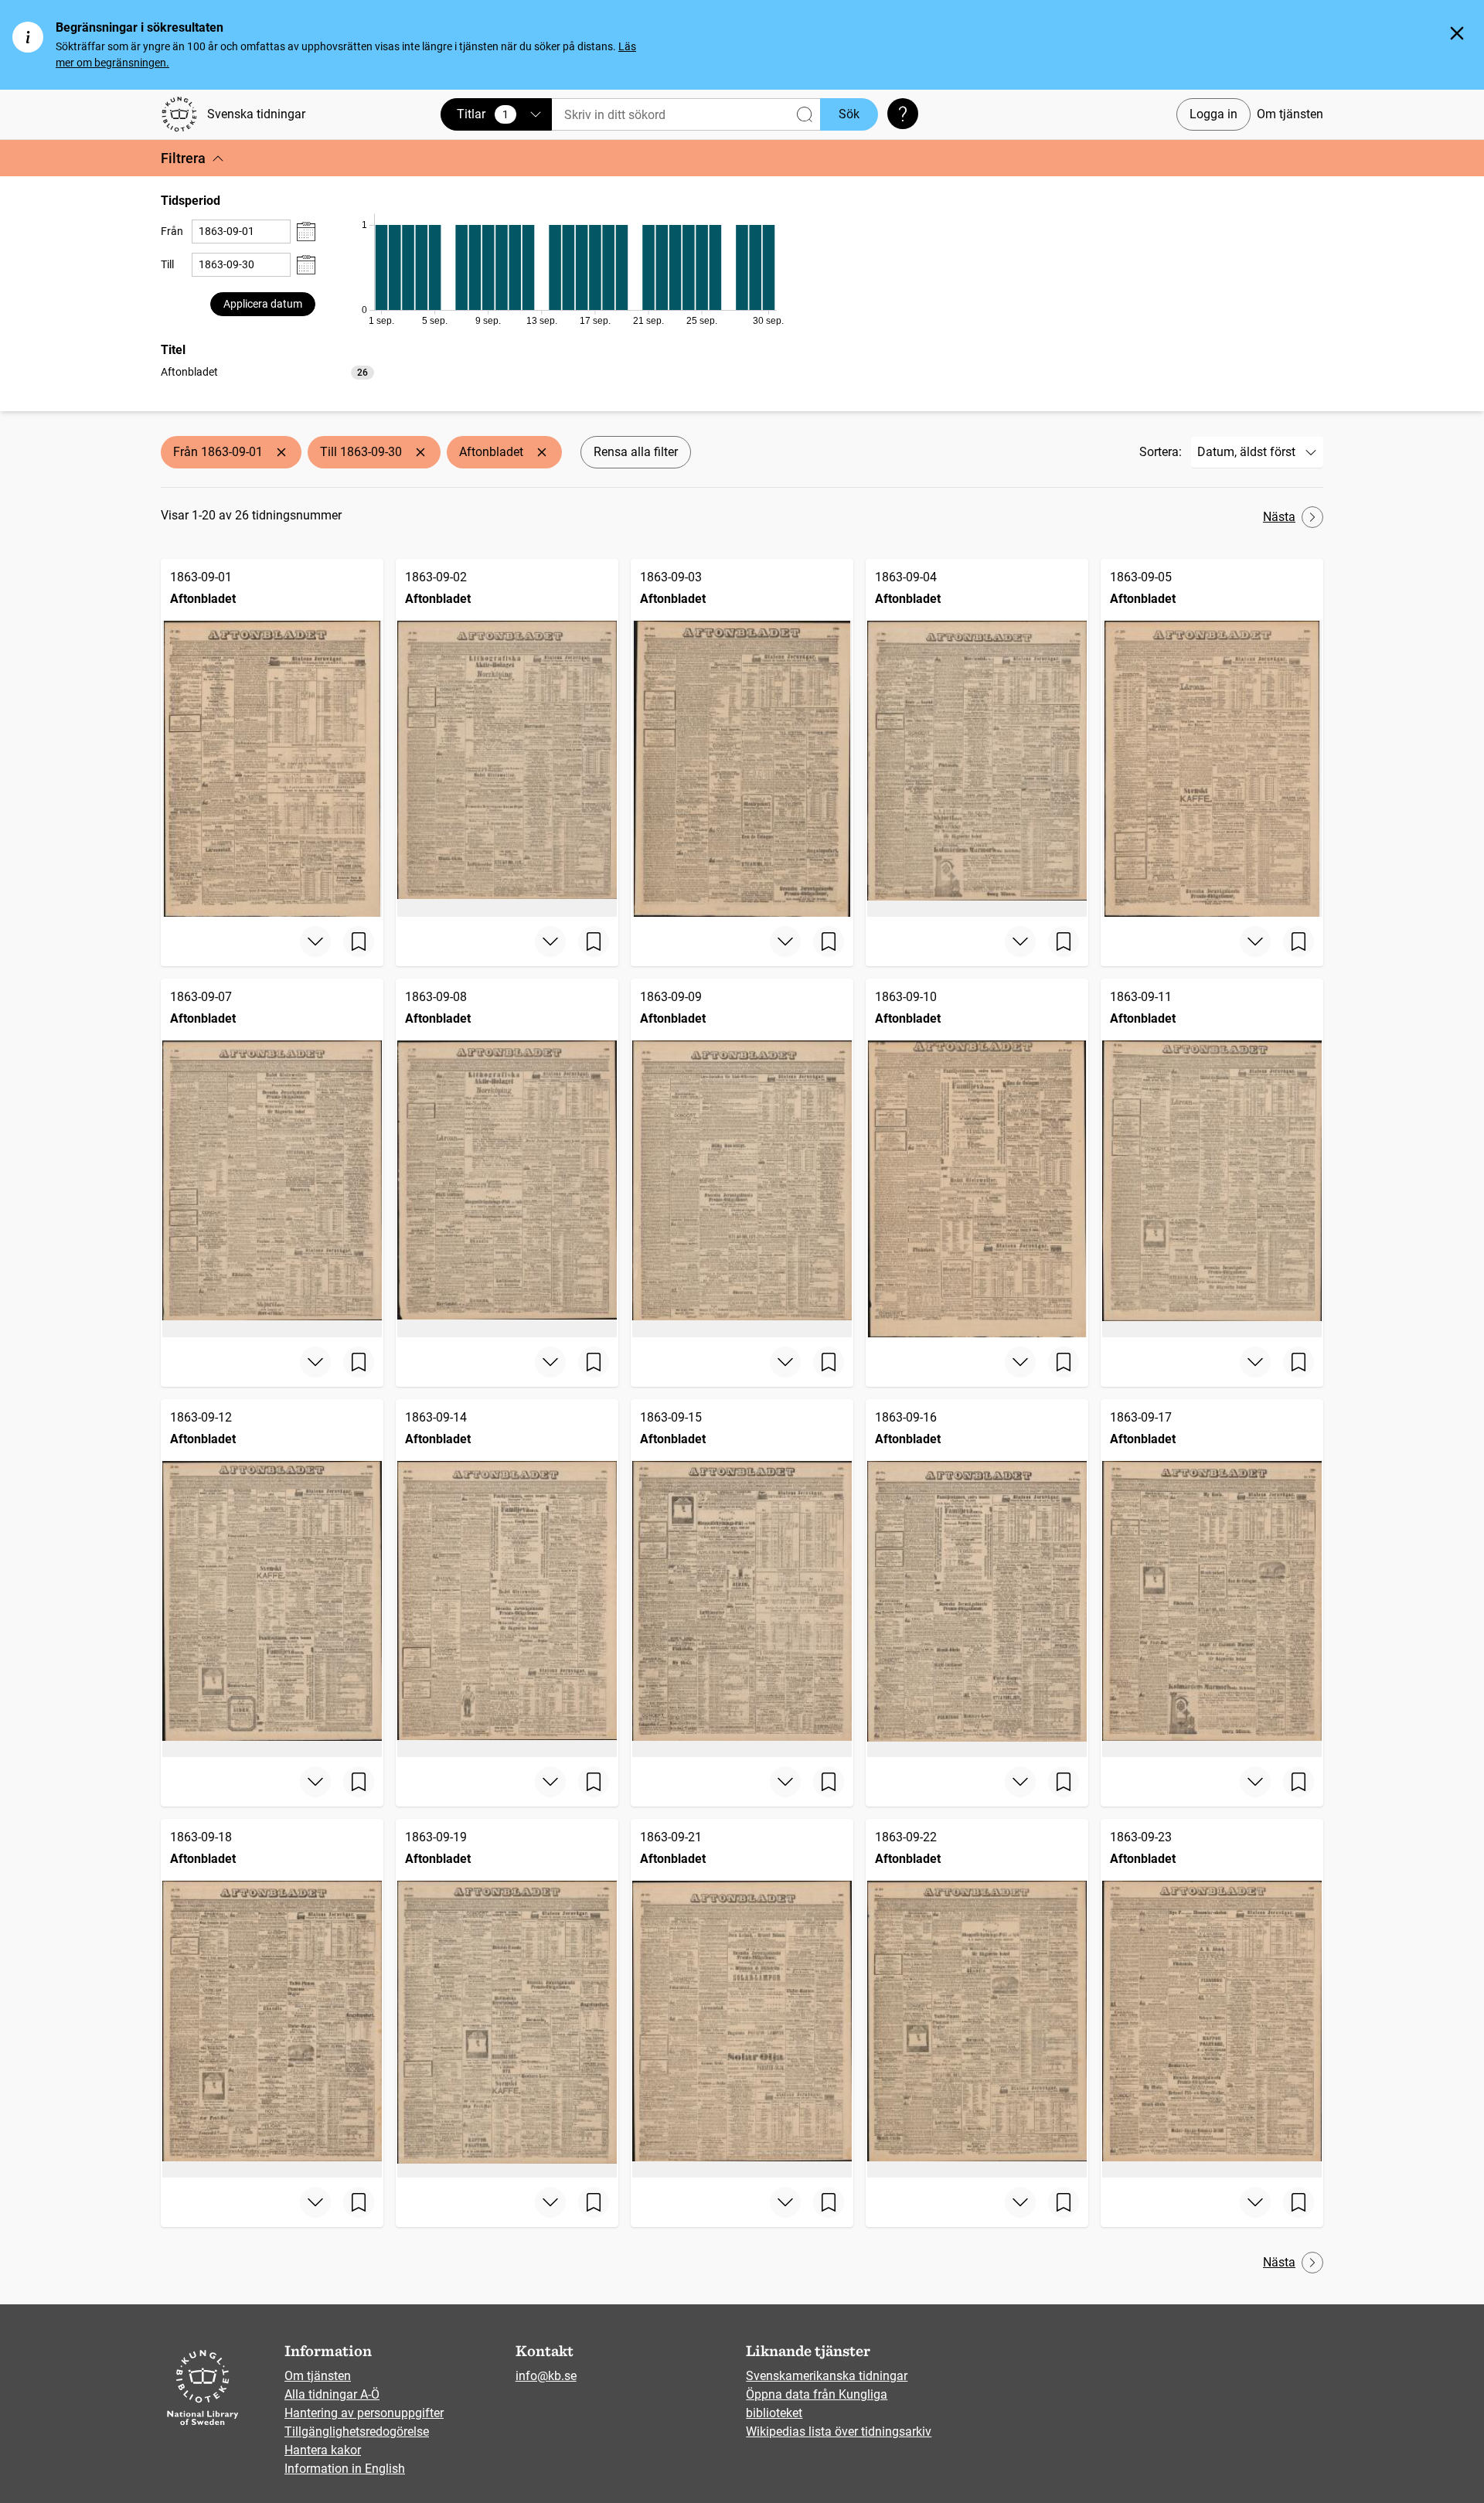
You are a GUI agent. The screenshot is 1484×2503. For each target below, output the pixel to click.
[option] (267, 372)
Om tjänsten (1290, 114)
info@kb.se (546, 2376)
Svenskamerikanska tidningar (827, 2376)
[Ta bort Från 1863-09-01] (281, 452)
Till (167, 264)
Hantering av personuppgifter (364, 2413)
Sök (849, 114)
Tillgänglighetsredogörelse (357, 2431)
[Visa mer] (315, 942)
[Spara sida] (359, 942)
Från (172, 231)
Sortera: (1161, 452)
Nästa (1279, 517)
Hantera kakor (323, 2450)
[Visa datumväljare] (306, 232)
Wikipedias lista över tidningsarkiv (839, 2431)
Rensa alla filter (636, 452)
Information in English (345, 2469)
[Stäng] (1457, 33)
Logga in (1213, 114)
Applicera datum (263, 304)
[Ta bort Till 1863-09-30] (420, 452)
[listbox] (267, 371)
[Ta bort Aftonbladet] (542, 452)
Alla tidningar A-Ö (332, 2394)
